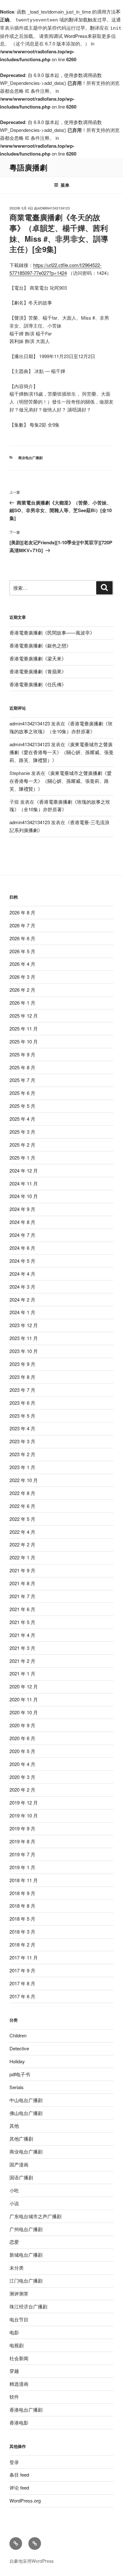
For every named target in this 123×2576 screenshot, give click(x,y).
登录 (14, 2462)
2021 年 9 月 (22, 1570)
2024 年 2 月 (22, 1300)
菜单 (65, 185)
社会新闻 (19, 2358)
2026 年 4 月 (22, 964)
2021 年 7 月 (22, 1596)
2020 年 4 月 (22, 1764)
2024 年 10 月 (24, 1196)
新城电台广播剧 (26, 2255)
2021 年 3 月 (22, 1648)
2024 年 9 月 (22, 1209)
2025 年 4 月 (22, 1119)
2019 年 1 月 (22, 1867)
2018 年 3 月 (22, 1932)
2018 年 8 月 (22, 1906)
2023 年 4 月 (22, 1428)
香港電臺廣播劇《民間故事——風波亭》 (52, 632)
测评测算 (19, 2293)
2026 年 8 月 (22, 912)
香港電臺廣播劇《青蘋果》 (38, 671)
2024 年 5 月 (22, 1261)
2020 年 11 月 (24, 1699)
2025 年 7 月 (22, 1080)
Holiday (17, 2061)
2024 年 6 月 (22, 1248)
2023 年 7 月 (22, 1390)
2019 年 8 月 (22, 1841)
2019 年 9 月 (22, 1828)
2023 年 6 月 (22, 1403)
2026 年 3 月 (22, 977)
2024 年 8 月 (22, 1222)
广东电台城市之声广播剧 (35, 2216)
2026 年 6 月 (22, 938)
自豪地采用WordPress (32, 2561)
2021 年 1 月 (22, 1673)
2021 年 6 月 (22, 1609)
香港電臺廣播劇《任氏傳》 (38, 684)
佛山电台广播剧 (26, 2113)
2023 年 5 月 (22, 1416)
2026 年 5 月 (22, 951)
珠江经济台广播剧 (28, 2306)
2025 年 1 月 (22, 1158)
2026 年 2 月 (22, 990)
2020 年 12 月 (24, 1686)
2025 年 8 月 (22, 1067)
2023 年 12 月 (24, 1325)
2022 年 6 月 (22, 1506)
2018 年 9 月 (22, 1893)
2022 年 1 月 (22, 1557)
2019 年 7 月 (22, 1854)
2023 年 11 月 (24, 1338)
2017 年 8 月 (22, 1983)
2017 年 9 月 (22, 1970)
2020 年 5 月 (22, 1751)
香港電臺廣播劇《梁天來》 (38, 658)
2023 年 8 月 (22, 1377)
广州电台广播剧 (26, 2229)
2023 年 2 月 (22, 1454)
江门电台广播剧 (26, 2281)
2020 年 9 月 (22, 1725)
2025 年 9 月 (22, 1054)
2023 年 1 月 (22, 1467)
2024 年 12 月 (24, 1170)
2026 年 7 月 (22, 925)
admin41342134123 (54, 208)
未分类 (17, 2268)
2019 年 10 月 (24, 1815)
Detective (19, 2048)
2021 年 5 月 (22, 1622)
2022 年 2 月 (22, 1544)
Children (18, 2035)
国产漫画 (19, 2164)
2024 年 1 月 (22, 1312)
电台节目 (19, 2319)
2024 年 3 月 (22, 1287)
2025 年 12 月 (24, 1016)
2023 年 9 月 (22, 1364)
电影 (14, 2332)
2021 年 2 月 (22, 1661)
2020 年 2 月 (22, 1790)
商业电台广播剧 (30, 458)
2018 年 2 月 (22, 1944)
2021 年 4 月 (22, 1635)
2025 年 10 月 (24, 1041)
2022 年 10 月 (24, 1480)
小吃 (14, 2190)
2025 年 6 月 (22, 1093)
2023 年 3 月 (22, 1441)
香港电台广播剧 (26, 2410)
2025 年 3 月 (22, 1132)
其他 (14, 2126)
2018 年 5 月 (22, 1919)
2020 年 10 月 (24, 1712)
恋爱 (14, 2242)
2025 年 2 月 (22, 1145)
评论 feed (19, 2487)
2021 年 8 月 (22, 1583)
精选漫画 (19, 2384)
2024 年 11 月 (24, 1183)
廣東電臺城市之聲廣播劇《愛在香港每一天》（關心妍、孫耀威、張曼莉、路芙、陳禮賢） (61, 752)
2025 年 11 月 (24, 1028)
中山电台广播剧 (26, 2100)
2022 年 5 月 (22, 1519)
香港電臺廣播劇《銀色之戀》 (40, 645)
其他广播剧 (21, 2139)
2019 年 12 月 (24, 1802)
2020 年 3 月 (22, 1777)
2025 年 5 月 (22, 1106)
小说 (14, 2203)
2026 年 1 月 (22, 1003)
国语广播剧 (21, 2177)
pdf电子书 (20, 2074)
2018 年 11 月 (24, 1880)
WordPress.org (25, 2500)
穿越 (14, 2371)
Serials (17, 2087)
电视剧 (17, 2345)
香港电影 (19, 2422)
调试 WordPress (70, 36)
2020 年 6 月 (22, 1738)
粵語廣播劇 (28, 167)
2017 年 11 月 (24, 1957)
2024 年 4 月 (22, 1274)
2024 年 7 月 (22, 1235)
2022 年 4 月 (22, 1532)
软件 (14, 2397)
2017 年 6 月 (22, 1996)
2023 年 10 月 (24, 1351)
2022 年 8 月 (22, 1493)
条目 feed (19, 2475)
